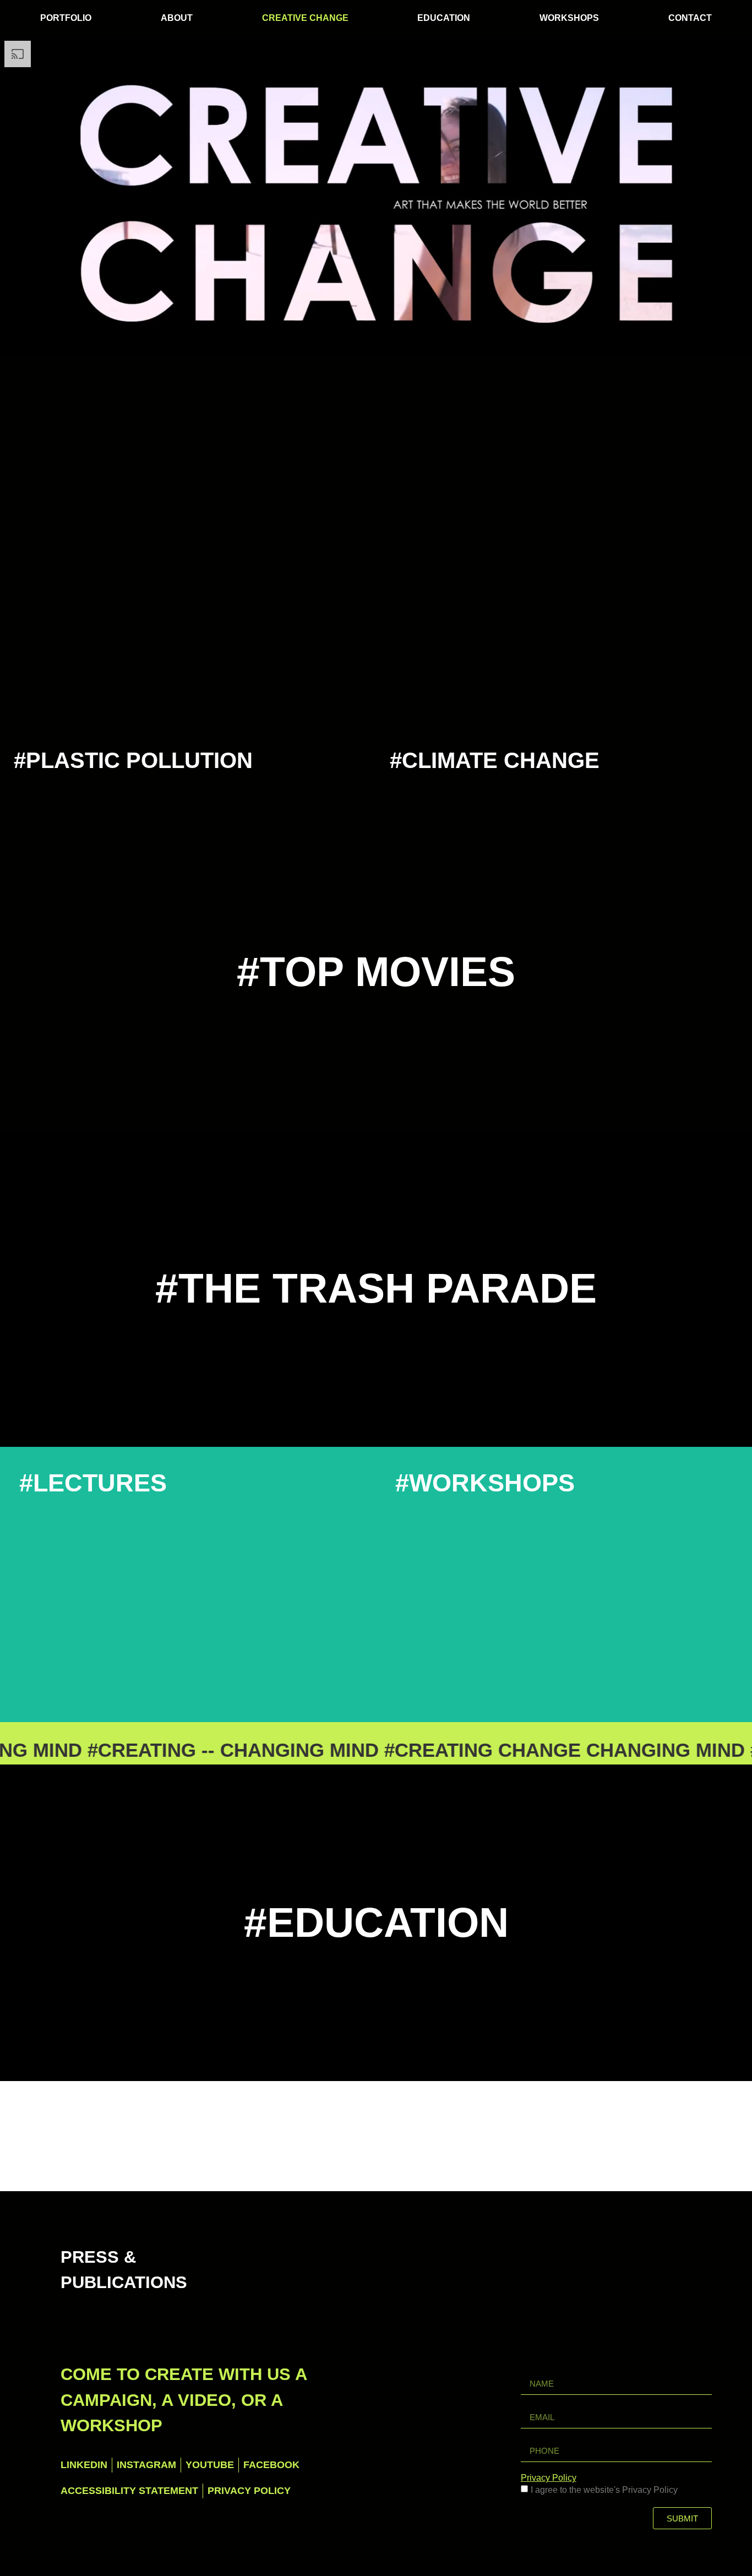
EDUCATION (444, 18)
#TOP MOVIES (376, 972)
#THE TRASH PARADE (376, 1288)
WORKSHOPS (569, 18)
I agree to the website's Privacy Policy (604, 2490)
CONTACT (690, 18)
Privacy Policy (549, 2478)
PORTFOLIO (66, 18)
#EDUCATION (376, 1923)
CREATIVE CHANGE (305, 18)
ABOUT (177, 18)
